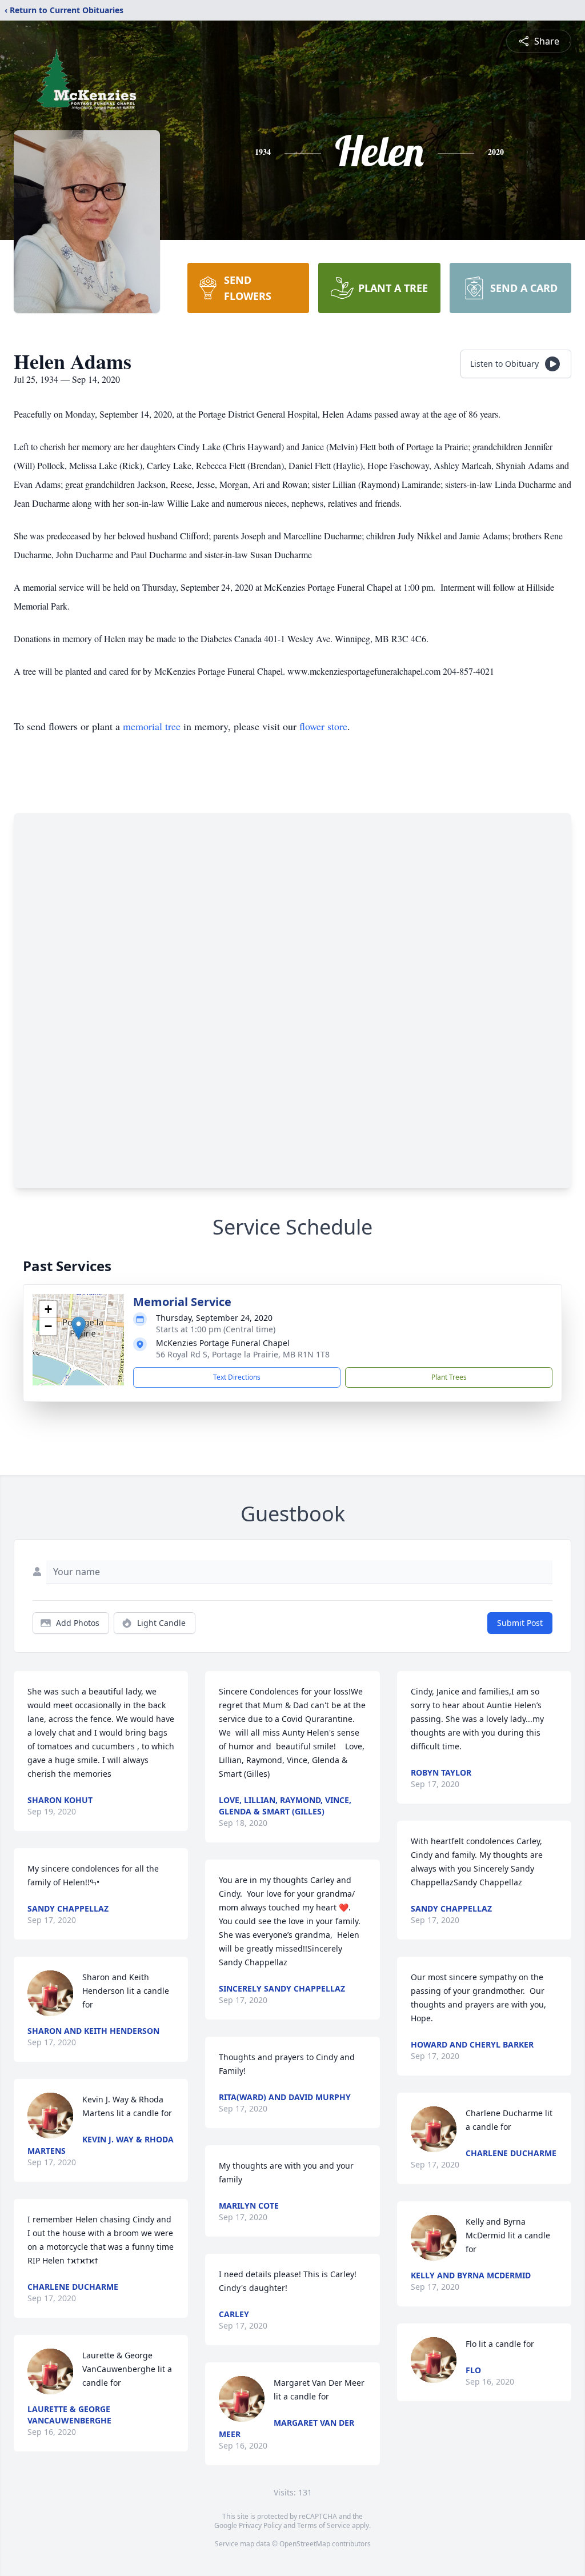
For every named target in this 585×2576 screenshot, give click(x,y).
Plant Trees (449, 1377)
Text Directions (237, 1377)
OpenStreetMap (305, 2544)
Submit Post (520, 1623)
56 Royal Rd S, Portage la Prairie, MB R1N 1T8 (243, 1354)
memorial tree (152, 726)
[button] (79, 1328)
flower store (323, 726)
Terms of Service (324, 2525)
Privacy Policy (260, 2525)
